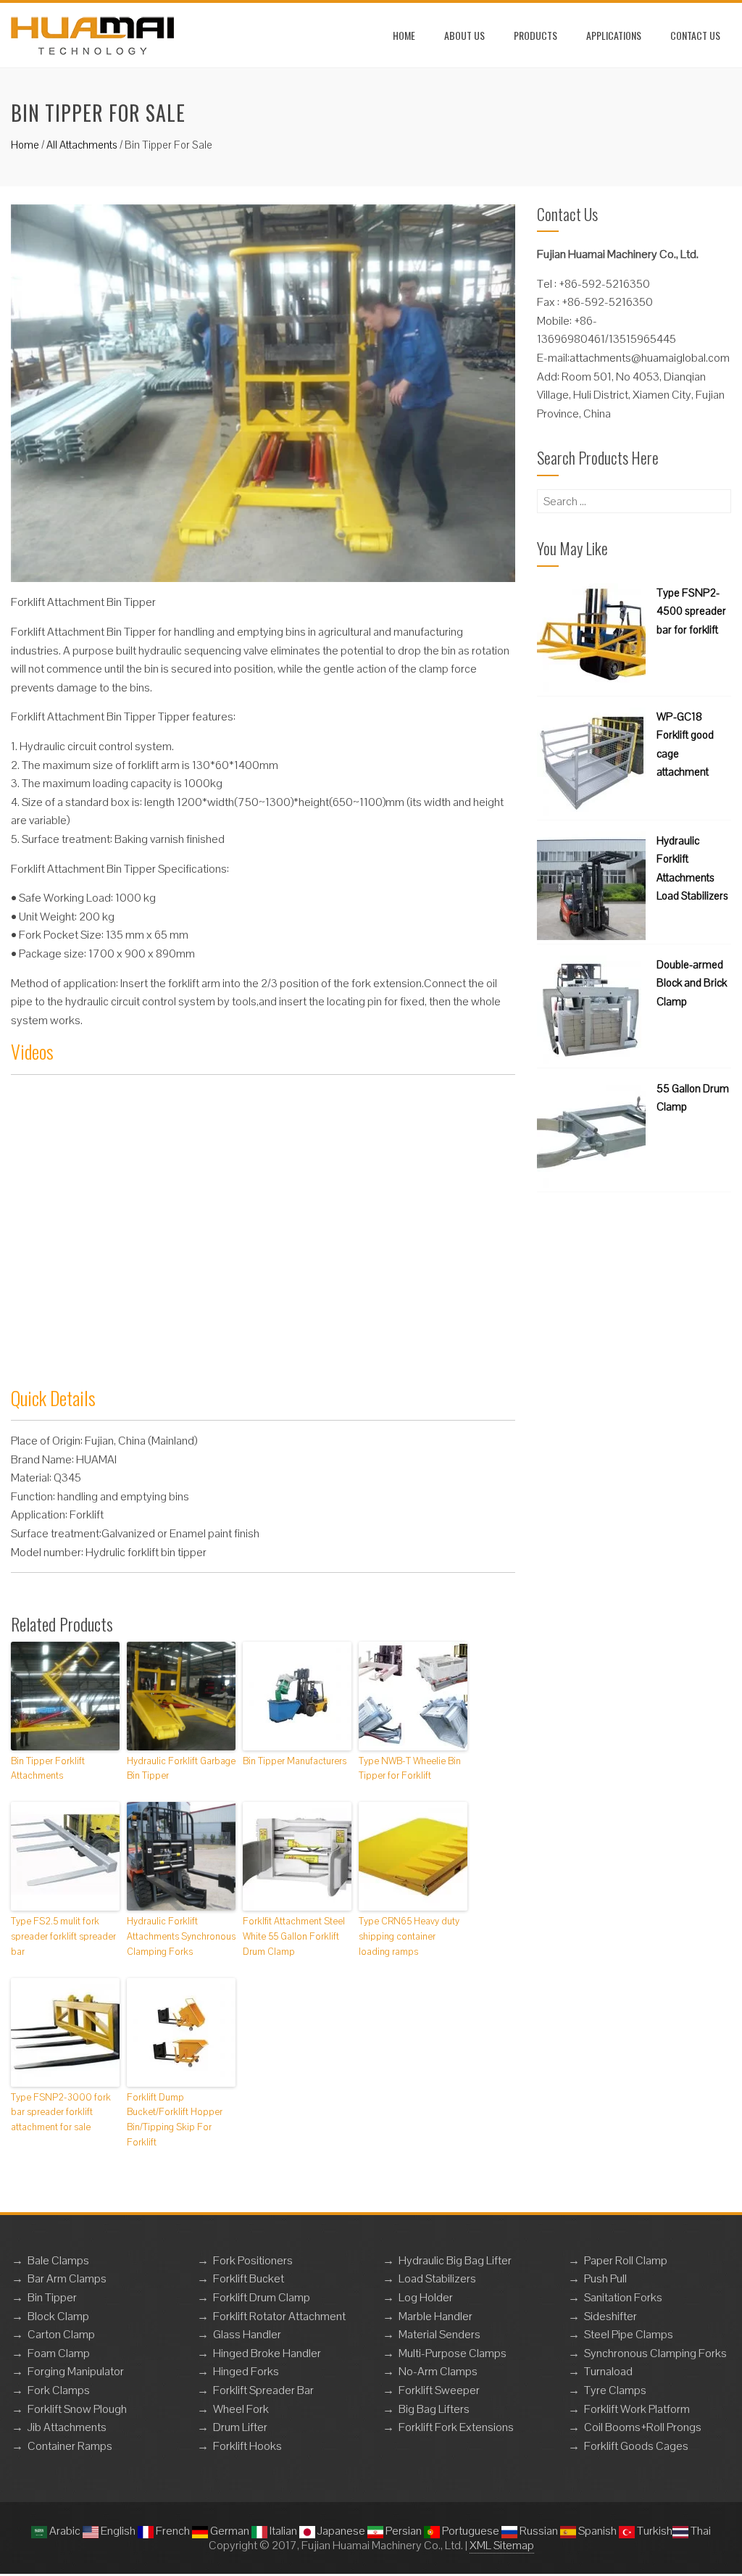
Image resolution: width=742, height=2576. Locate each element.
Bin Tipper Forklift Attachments (48, 1769)
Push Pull (605, 2278)
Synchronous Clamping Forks (655, 2353)
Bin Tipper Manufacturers (295, 1761)
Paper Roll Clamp (626, 2260)
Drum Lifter (240, 2427)
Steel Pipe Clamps (629, 2334)
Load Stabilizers (437, 2278)
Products (535, 35)
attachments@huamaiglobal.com (650, 358)
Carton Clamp (61, 2334)
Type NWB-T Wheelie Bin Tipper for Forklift (410, 1769)
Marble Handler (435, 2316)
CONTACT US (695, 35)
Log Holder (426, 2297)
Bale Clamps (58, 2260)
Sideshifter (610, 2316)
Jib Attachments (67, 2427)
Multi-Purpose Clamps (453, 2353)
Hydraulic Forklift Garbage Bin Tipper (181, 1769)
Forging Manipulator (76, 2371)
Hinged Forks (246, 2371)
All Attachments (82, 145)
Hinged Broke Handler (267, 2353)
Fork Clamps (59, 2390)
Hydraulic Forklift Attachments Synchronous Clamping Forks (181, 1936)
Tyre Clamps (615, 2390)
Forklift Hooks (247, 2446)
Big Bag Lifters (434, 2409)
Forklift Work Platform (637, 2409)
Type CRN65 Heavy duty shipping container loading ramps (409, 1936)
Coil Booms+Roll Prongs (643, 2427)
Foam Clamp (59, 2353)
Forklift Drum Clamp (262, 2297)
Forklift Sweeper (439, 2390)
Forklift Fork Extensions (456, 2427)
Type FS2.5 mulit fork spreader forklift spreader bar (63, 1936)
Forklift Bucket (249, 2278)
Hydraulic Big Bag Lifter (455, 2260)
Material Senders (439, 2334)
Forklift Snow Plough (77, 2409)
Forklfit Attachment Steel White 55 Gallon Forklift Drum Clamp (294, 1936)
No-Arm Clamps (438, 2371)
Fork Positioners (253, 2260)
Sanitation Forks (623, 2297)
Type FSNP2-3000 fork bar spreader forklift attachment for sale (61, 2112)
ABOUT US (464, 35)
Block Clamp (58, 2316)
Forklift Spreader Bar (263, 2390)
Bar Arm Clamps (67, 2278)
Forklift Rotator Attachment (279, 2316)
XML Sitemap (502, 2545)
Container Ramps (70, 2446)
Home (404, 35)
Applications (614, 35)
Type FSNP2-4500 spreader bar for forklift (691, 611)
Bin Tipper (52, 2297)
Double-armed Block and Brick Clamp (692, 983)
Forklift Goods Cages (636, 2446)
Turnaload (608, 2371)
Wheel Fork (241, 2409)
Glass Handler (247, 2334)
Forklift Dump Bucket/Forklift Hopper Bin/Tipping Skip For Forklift (175, 2120)
